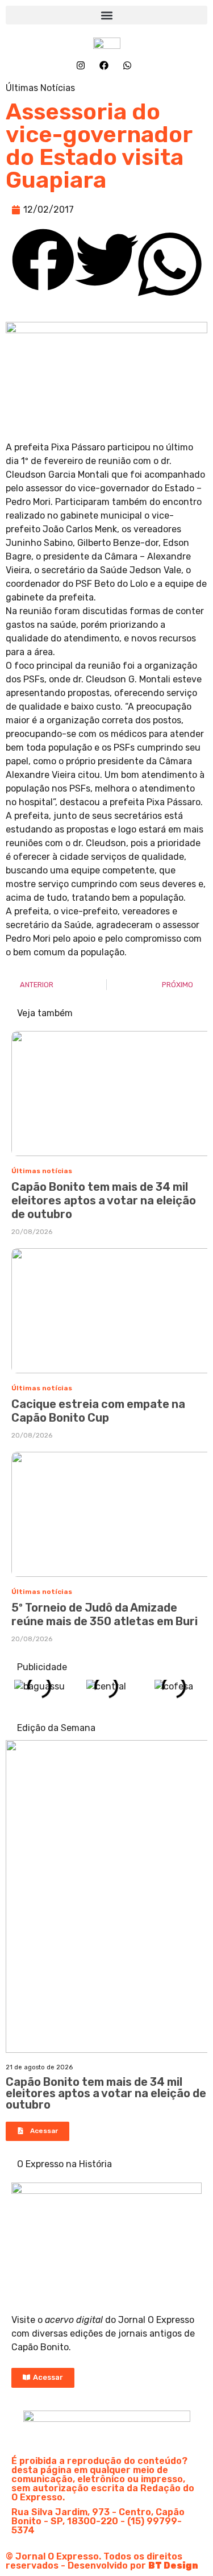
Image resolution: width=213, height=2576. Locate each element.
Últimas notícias (42, 1171)
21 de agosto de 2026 (39, 2067)
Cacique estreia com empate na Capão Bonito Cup (98, 1411)
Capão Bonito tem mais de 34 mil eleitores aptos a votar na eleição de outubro (104, 1200)
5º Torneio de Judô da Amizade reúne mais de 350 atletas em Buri (105, 1614)
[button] (106, 15)
